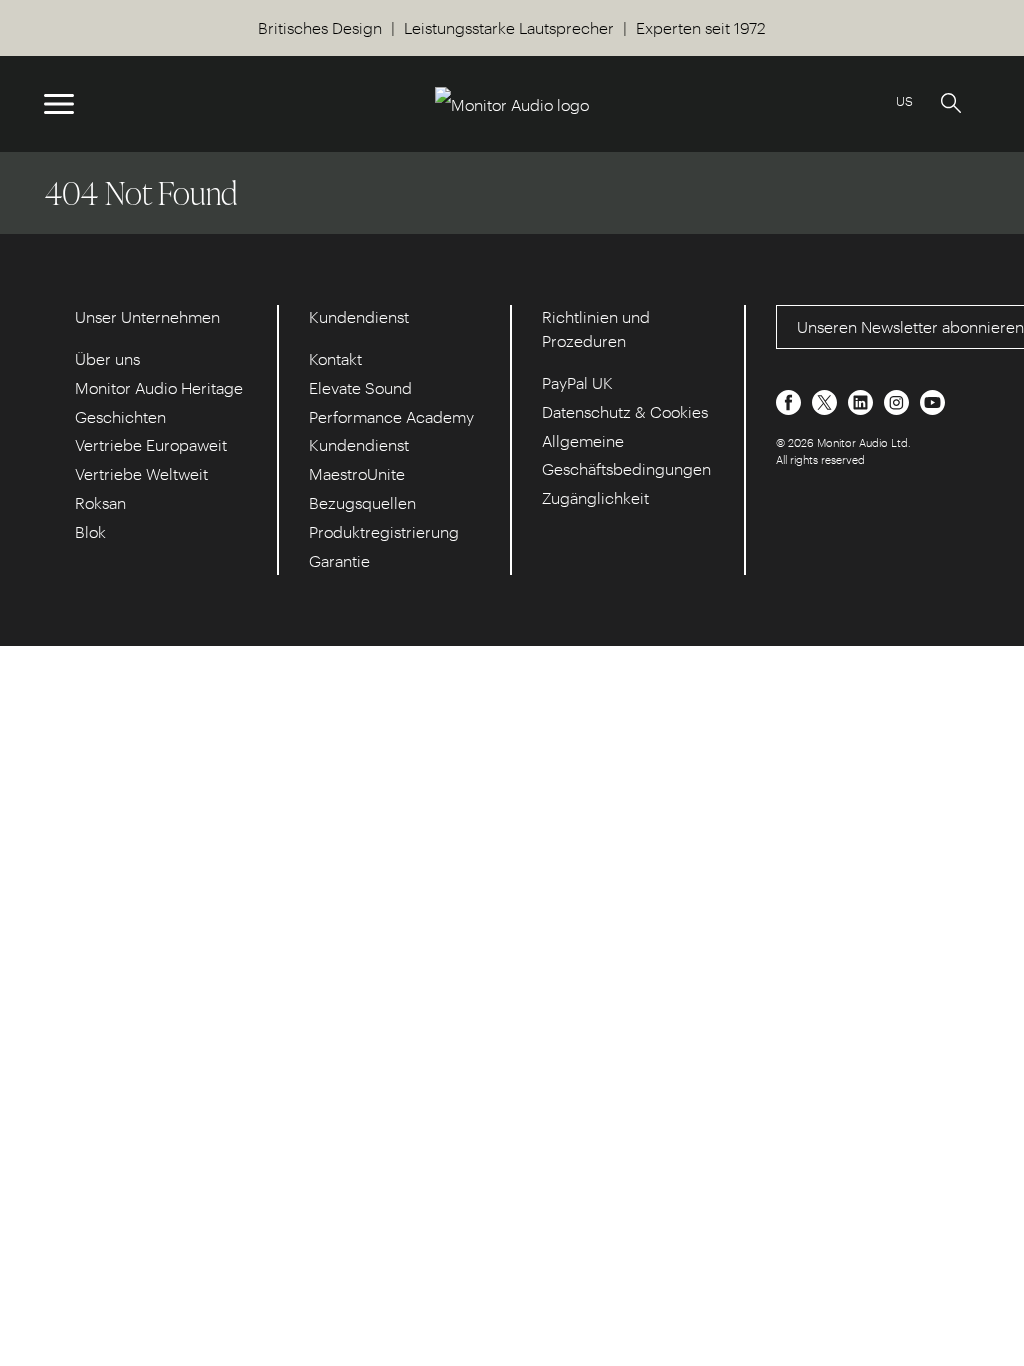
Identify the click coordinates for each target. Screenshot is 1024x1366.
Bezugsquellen (362, 502)
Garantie (339, 560)
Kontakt (335, 358)
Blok (90, 531)
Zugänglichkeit (595, 497)
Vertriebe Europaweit (151, 444)
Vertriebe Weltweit (141, 473)
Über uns (107, 358)
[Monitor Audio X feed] (826, 400)
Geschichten (120, 416)
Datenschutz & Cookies (625, 411)
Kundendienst (359, 444)
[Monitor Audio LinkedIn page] (862, 400)
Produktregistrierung (384, 531)
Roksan (100, 502)
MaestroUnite (357, 473)
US (904, 100)
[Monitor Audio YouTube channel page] (932, 400)
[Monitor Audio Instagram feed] (898, 400)
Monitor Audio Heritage (159, 387)
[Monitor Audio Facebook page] (790, 400)
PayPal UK (577, 382)
